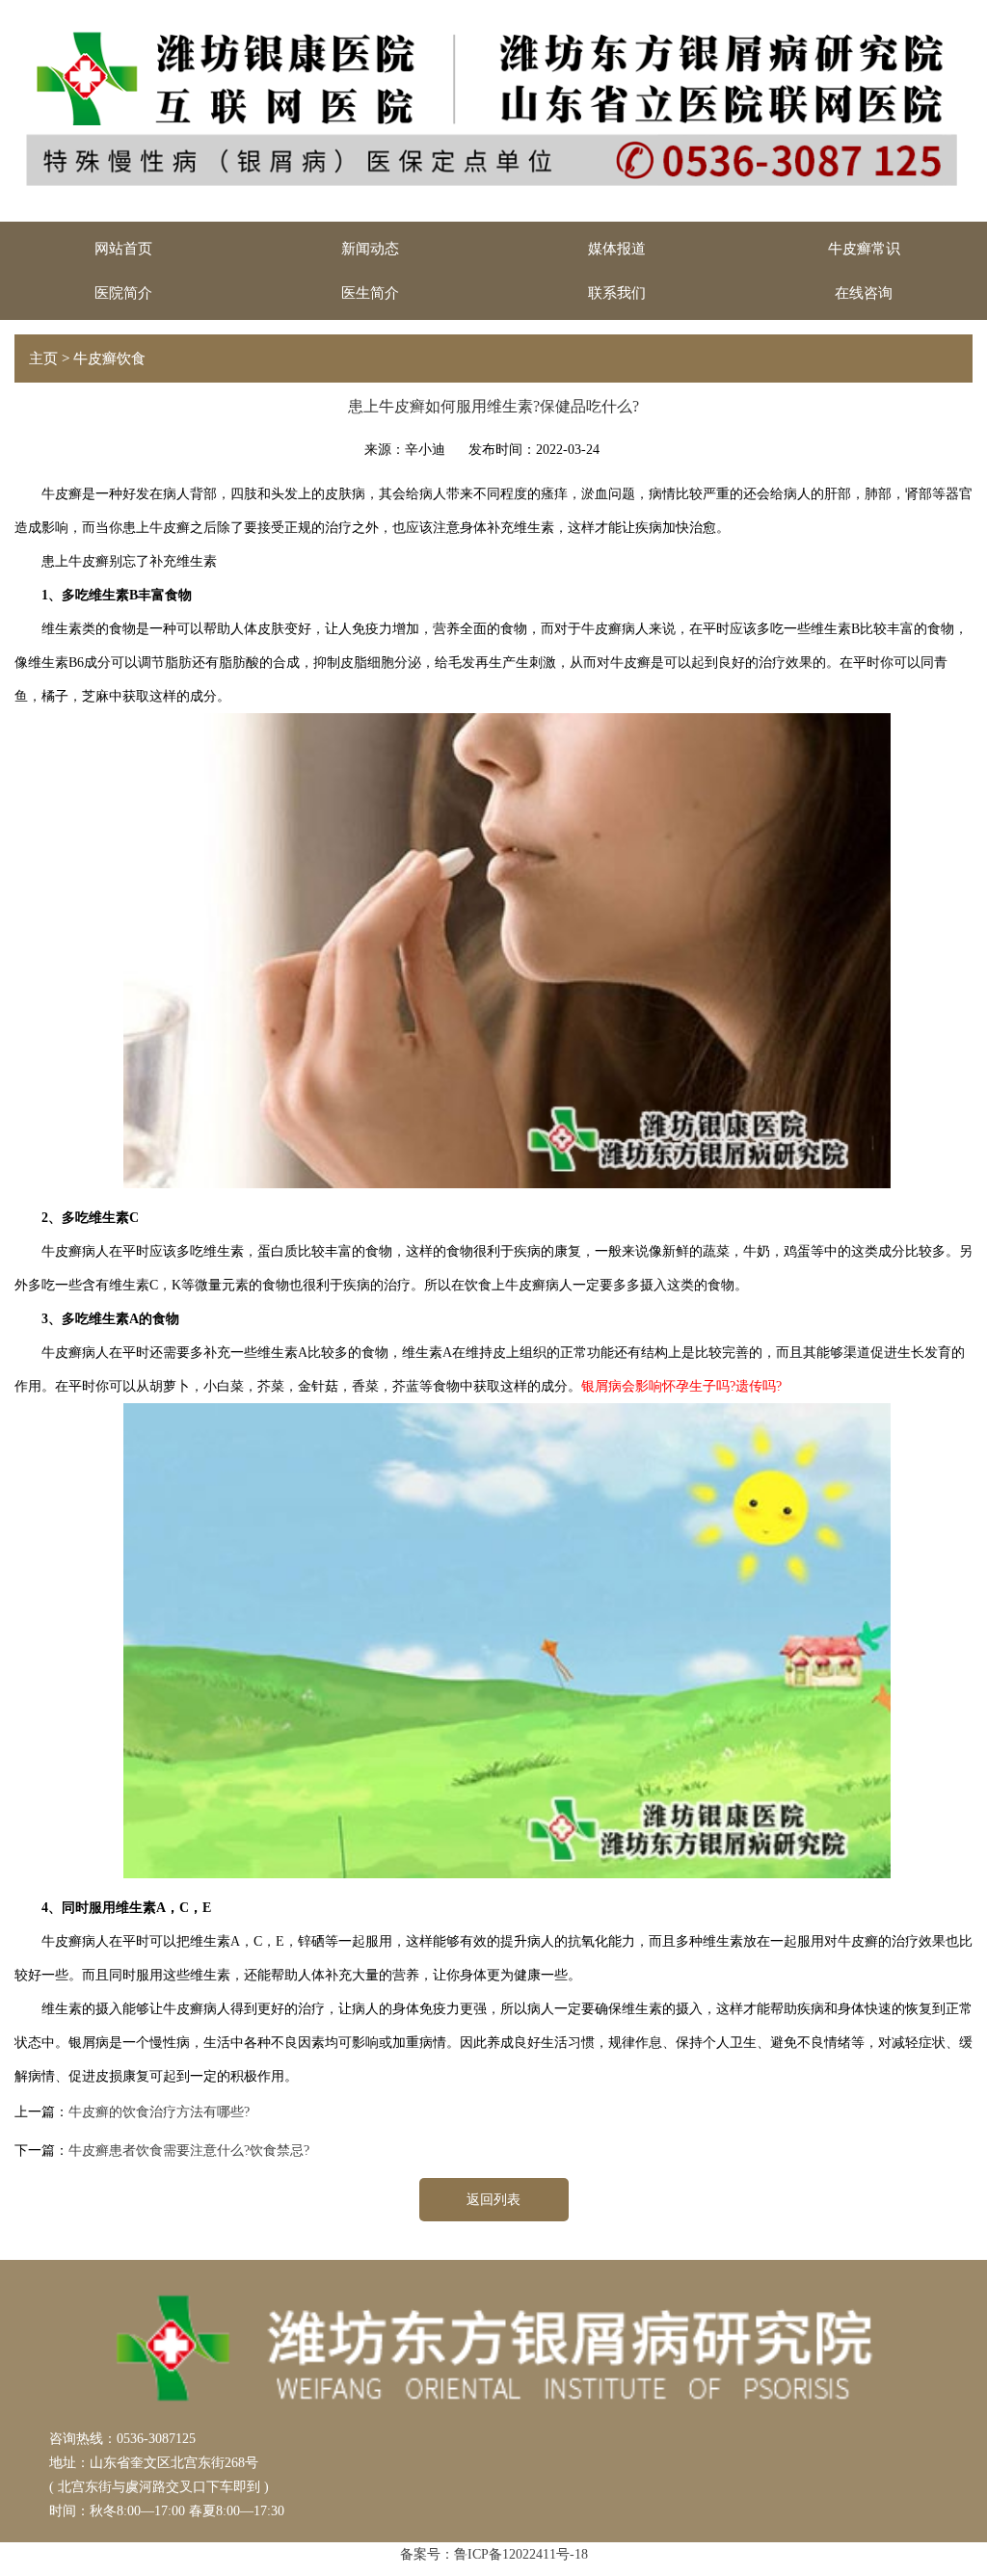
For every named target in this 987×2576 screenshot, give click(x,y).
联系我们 (617, 293)
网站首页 (123, 249)
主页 (43, 359)
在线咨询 (864, 293)
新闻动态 (370, 249)
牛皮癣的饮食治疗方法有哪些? (159, 2112)
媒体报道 (617, 249)
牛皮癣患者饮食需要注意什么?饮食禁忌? (189, 2151)
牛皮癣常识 (864, 249)
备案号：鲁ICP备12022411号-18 (494, 2554)
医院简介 (123, 293)
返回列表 (493, 2200)
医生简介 (370, 293)
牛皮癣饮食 (109, 359)
